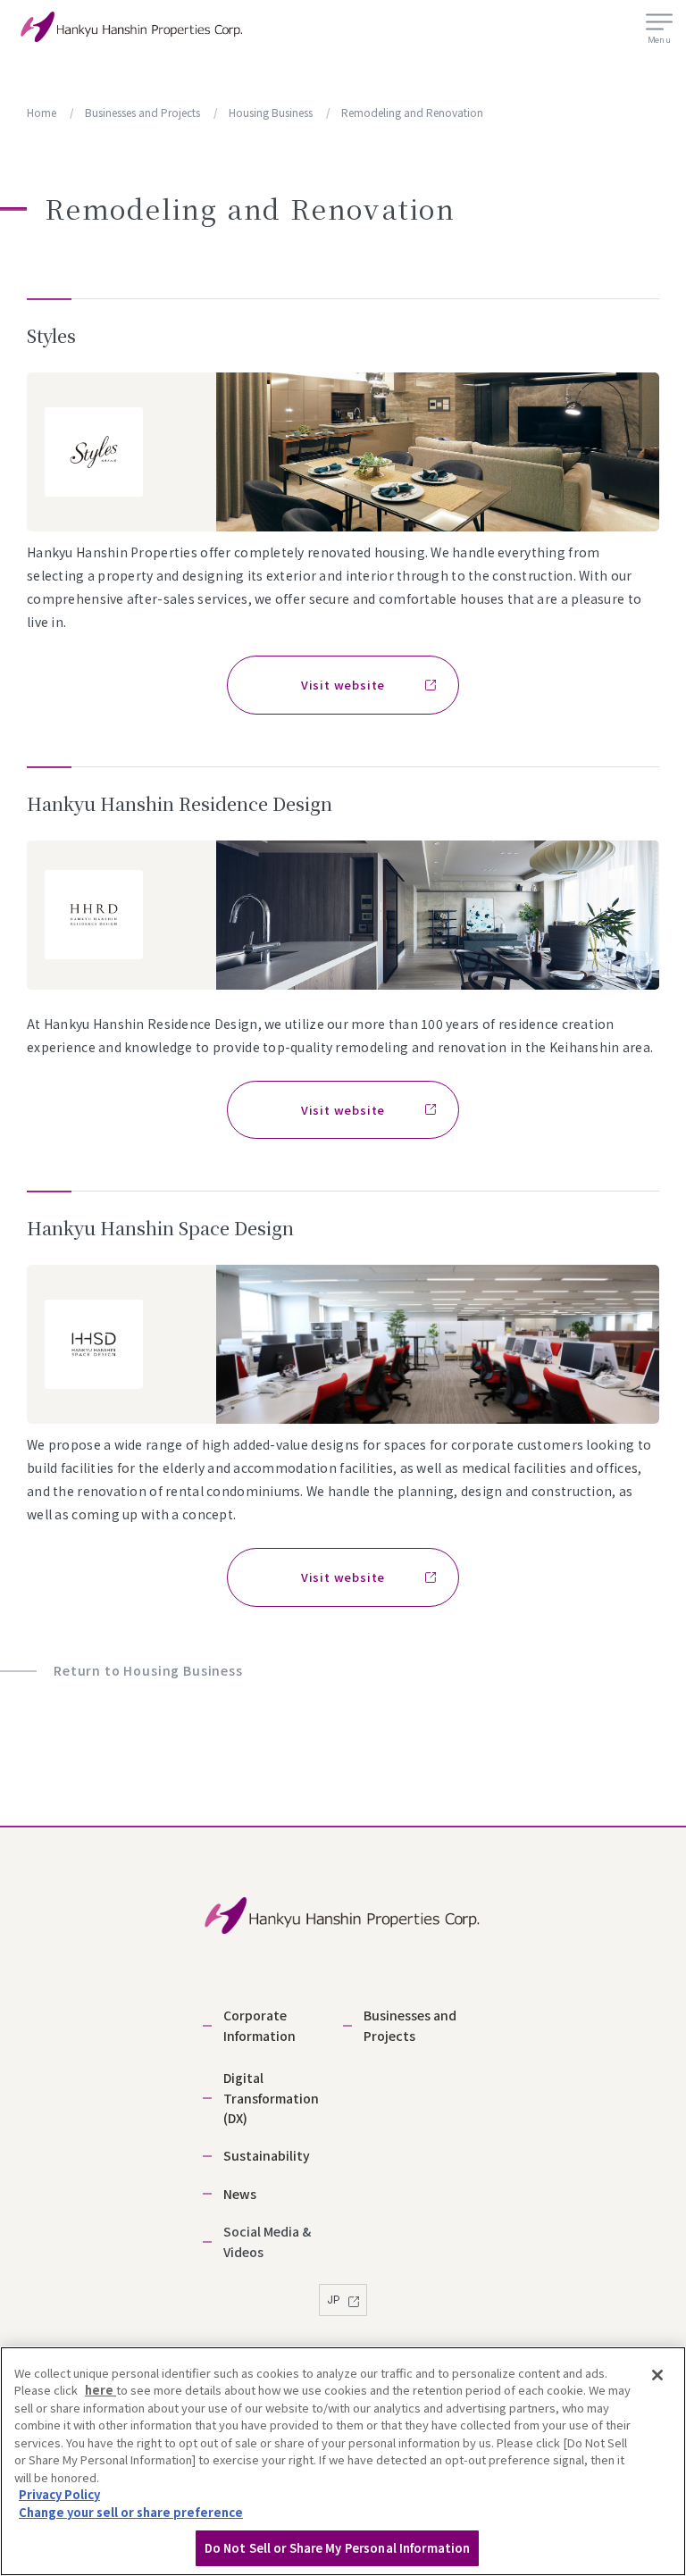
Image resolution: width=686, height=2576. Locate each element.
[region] (343, 2461)
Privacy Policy (59, 2494)
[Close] (657, 2375)
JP (335, 2300)
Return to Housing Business (148, 1670)
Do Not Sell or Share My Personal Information (338, 2548)
